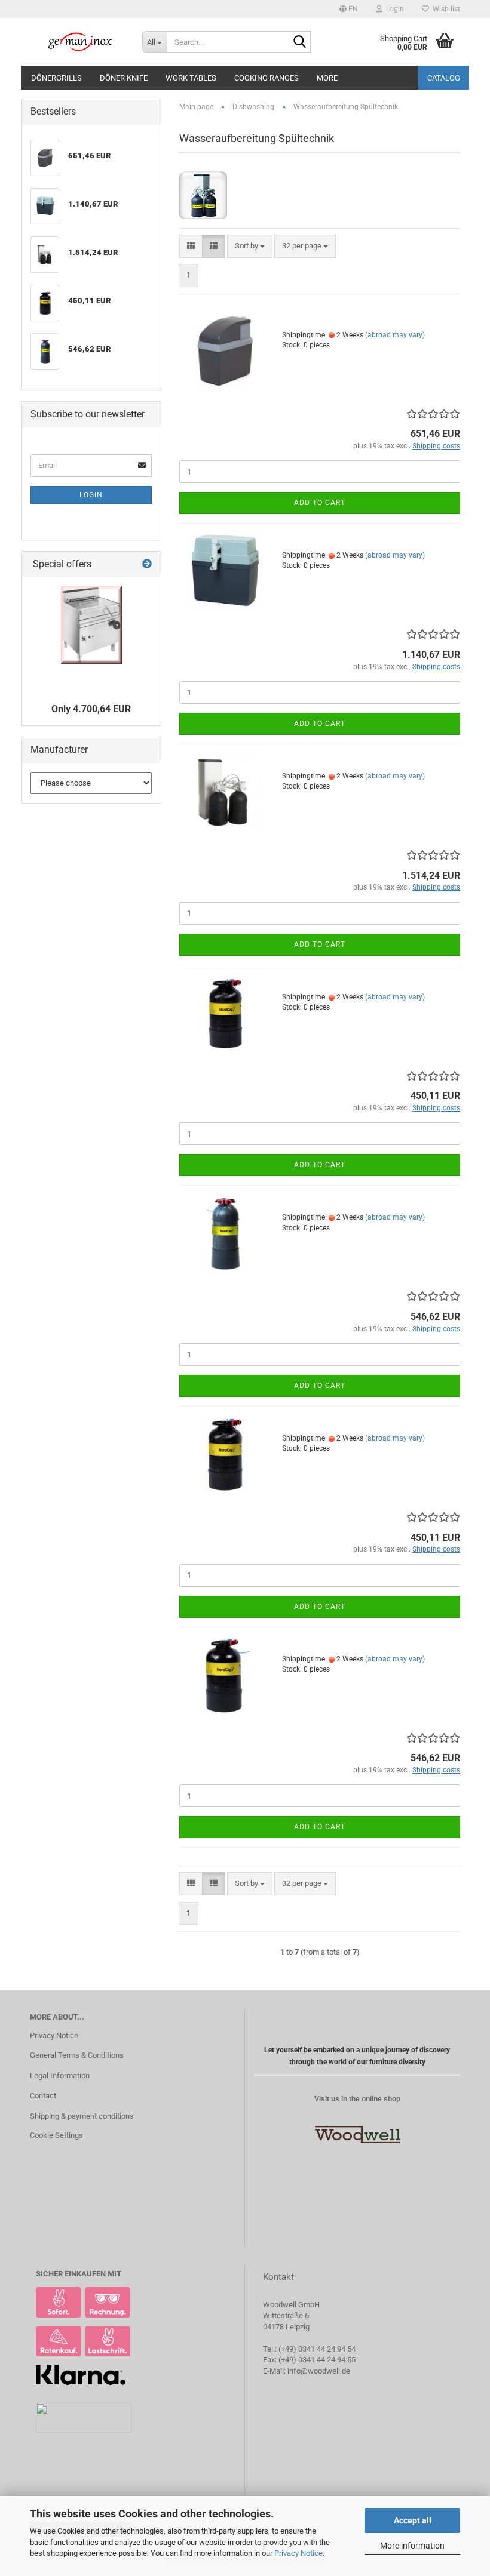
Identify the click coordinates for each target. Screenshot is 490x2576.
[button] (349, 9)
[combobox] (250, 246)
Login (91, 495)
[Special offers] (147, 564)
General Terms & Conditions (77, 2055)
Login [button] (393, 9)
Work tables (191, 78)
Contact (43, 2096)
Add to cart (320, 503)
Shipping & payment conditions (82, 2116)
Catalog (444, 78)
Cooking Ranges (267, 78)
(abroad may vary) (395, 335)
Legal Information (60, 2075)
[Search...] (299, 42)
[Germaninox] (77, 42)
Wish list (445, 9)
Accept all (413, 2520)
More (327, 78)
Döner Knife (124, 78)
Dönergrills (56, 78)
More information (412, 2546)
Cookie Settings (56, 2135)
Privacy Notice (298, 2553)
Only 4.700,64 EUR (91, 709)
